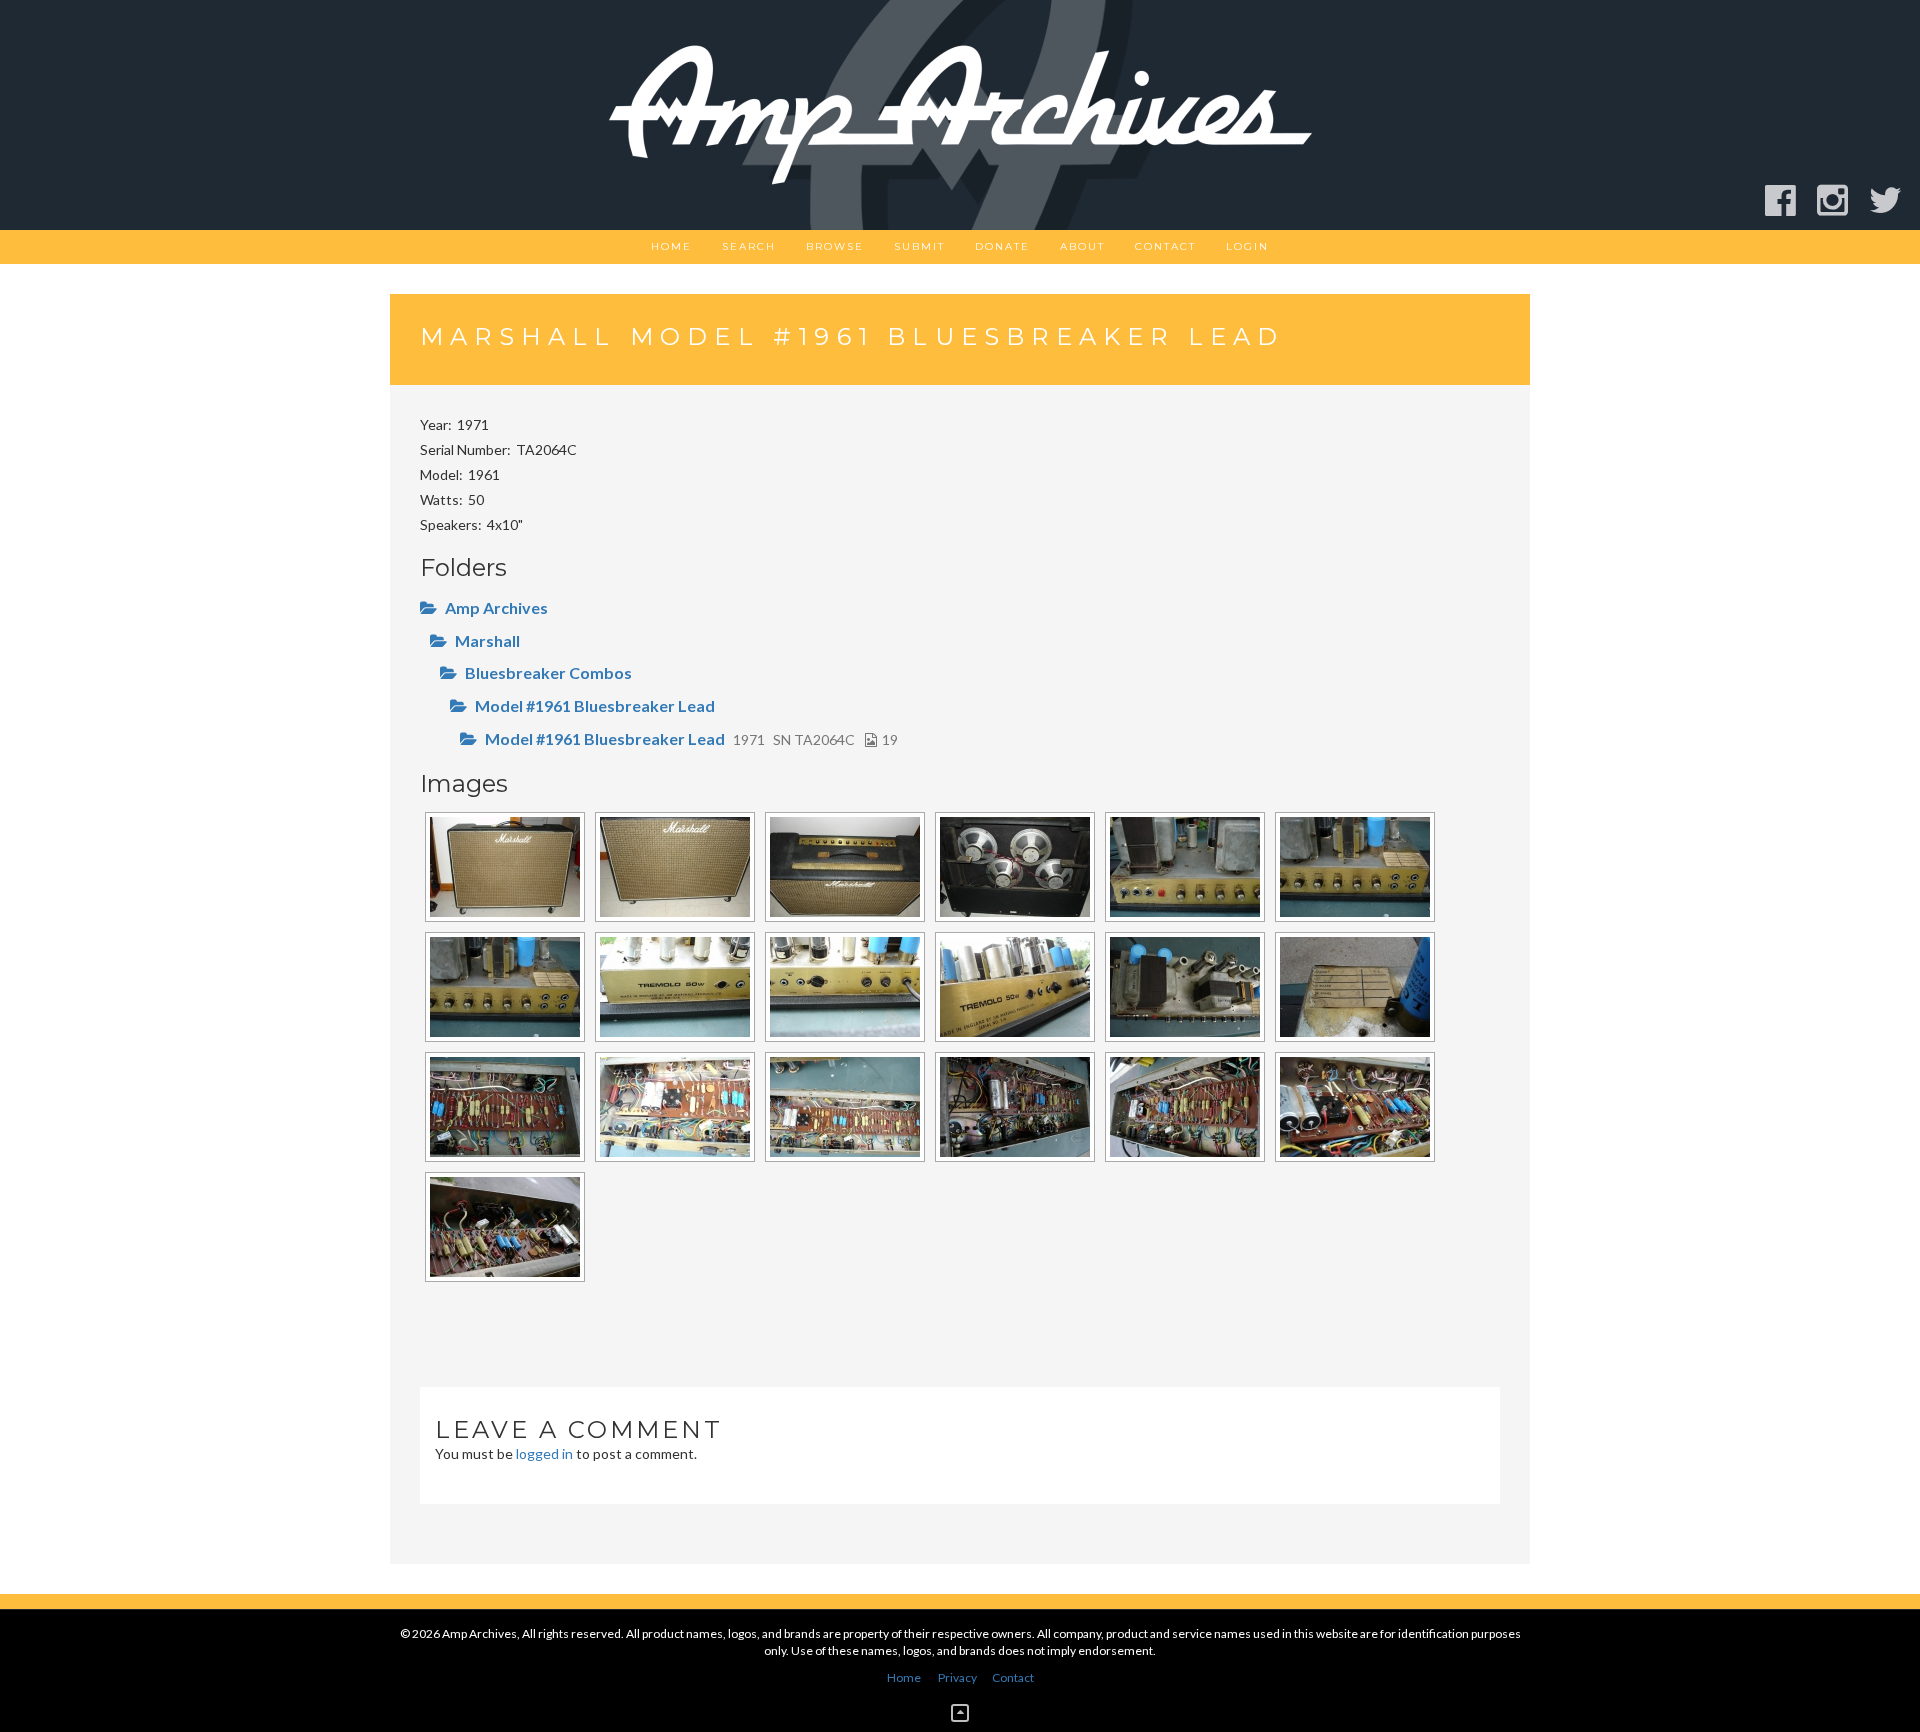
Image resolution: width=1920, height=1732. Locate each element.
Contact (1165, 246)
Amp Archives (496, 607)
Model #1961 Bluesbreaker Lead (595, 705)
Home (671, 246)
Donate (1002, 246)
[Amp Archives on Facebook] (1789, 200)
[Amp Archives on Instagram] (1841, 200)
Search (749, 246)
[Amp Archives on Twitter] (1894, 200)
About (1082, 246)
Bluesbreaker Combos (548, 672)
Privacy (957, 1677)
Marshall (487, 640)
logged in (544, 1453)
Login (1247, 246)
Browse (835, 246)
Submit (919, 246)
